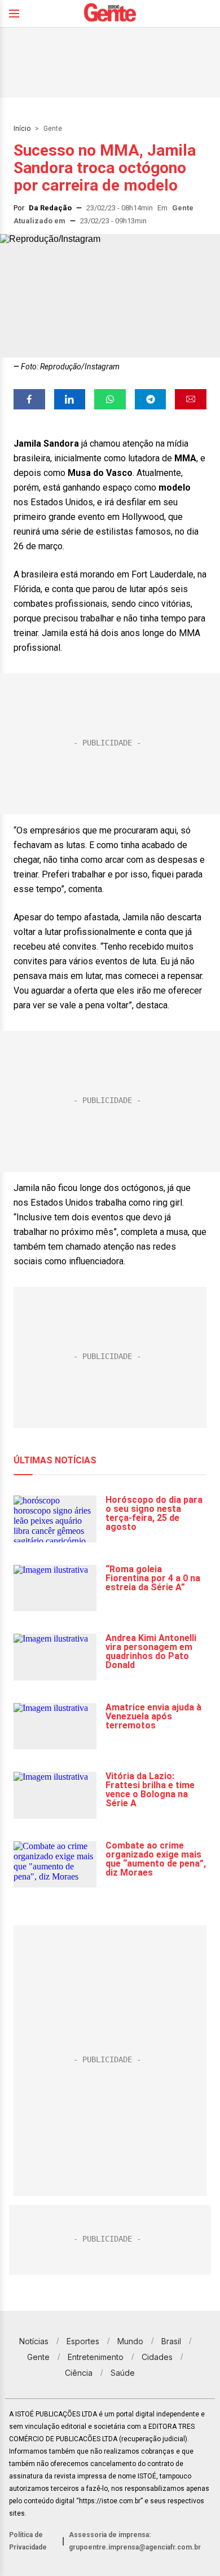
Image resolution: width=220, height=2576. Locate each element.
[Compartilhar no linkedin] (70, 399)
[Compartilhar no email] (191, 399)
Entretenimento (96, 2357)
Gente (53, 129)
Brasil (171, 2341)
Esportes (83, 2341)
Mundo (130, 2341)
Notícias (34, 2341)
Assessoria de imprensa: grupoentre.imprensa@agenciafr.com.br (135, 2541)
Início (22, 129)
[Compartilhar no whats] (110, 399)
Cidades (157, 2357)
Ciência (79, 2373)
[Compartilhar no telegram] (151, 399)
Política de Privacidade (28, 2541)
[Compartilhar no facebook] (29, 399)
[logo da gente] (110, 14)
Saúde (123, 2373)
